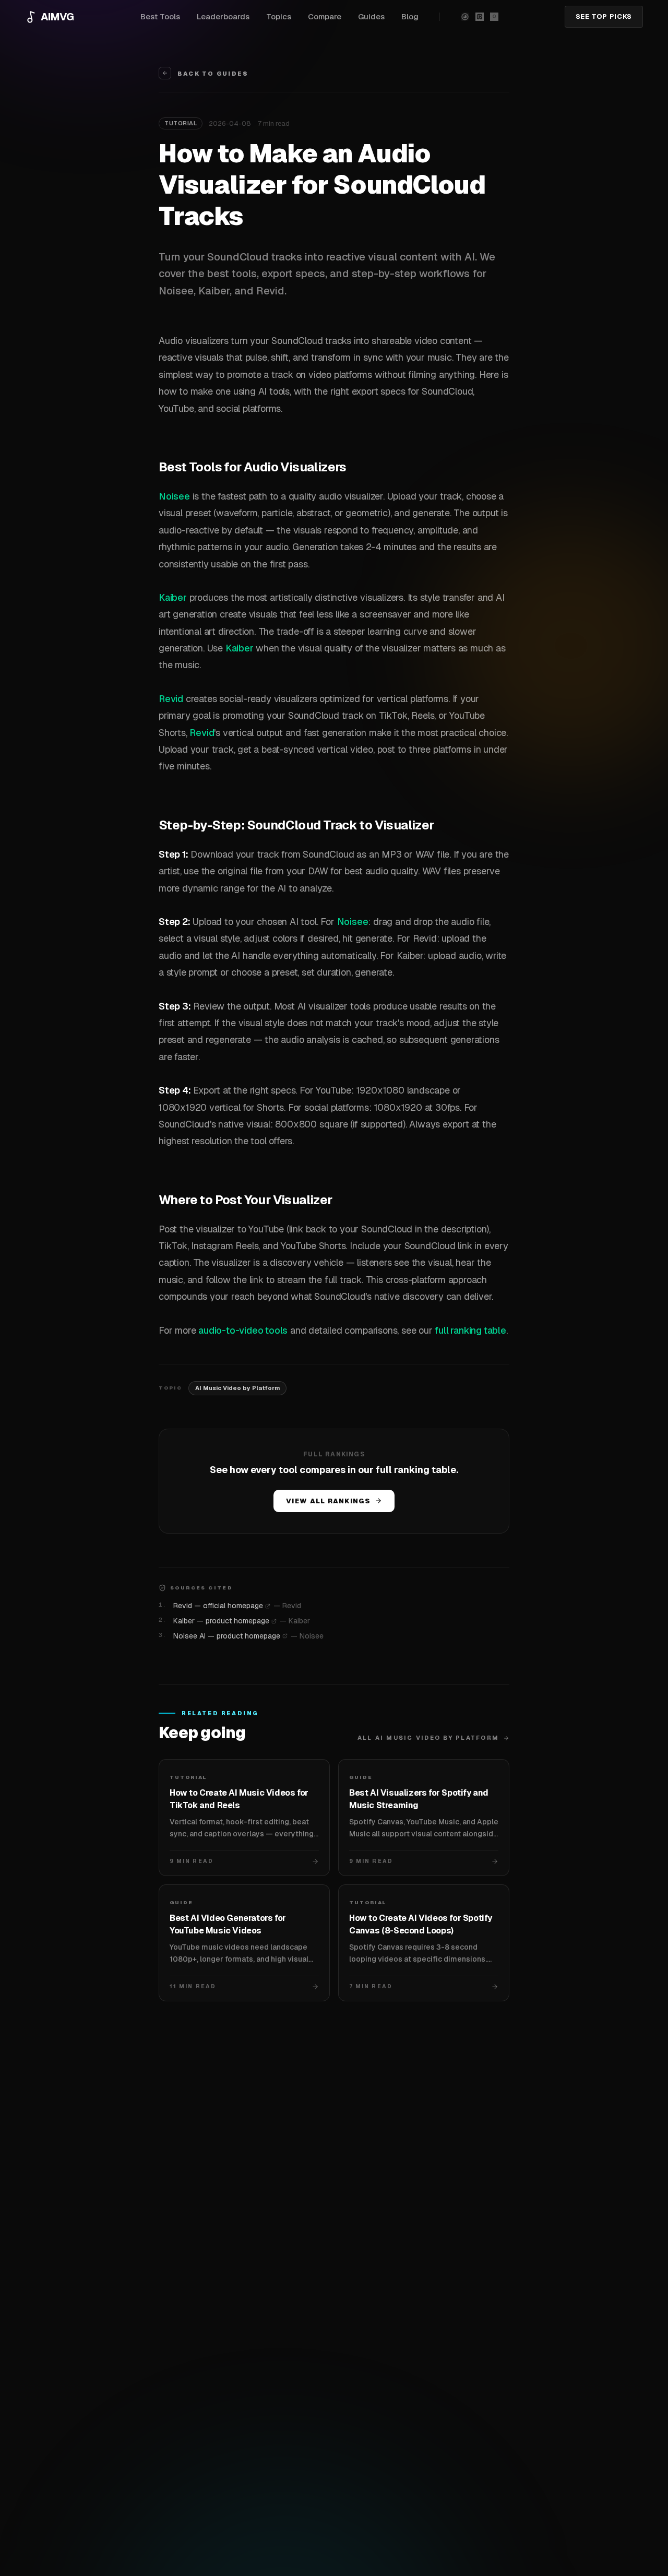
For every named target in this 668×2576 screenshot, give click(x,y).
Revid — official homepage (218, 1606)
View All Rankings (328, 1501)
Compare (325, 16)
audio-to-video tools (243, 1330)
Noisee (174, 496)
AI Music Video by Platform (237, 1388)
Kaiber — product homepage (221, 1621)
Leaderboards (223, 16)
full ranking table (470, 1330)
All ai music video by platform (428, 1738)
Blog (410, 16)
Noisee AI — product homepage (227, 1636)
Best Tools (160, 16)
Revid (171, 699)
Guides (371, 16)
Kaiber (173, 597)
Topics (279, 16)
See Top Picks (604, 16)
